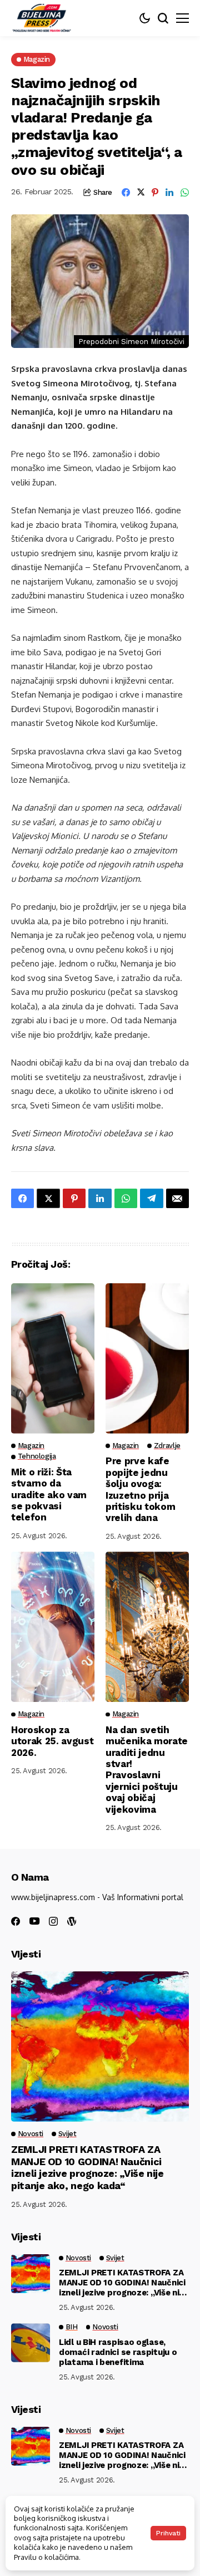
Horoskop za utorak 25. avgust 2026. (52, 1741)
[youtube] (34, 1922)
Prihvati (168, 2533)
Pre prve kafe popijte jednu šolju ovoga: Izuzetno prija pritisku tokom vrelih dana (140, 1489)
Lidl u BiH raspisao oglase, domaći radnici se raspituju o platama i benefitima (118, 2352)
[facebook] (16, 1921)
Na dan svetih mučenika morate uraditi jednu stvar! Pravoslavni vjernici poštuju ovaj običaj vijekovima (147, 1770)
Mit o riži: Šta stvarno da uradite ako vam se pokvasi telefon (49, 1495)
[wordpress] (72, 1921)
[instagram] (53, 1921)
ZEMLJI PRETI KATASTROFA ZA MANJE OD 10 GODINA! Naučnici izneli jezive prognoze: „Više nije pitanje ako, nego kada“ (87, 2167)
